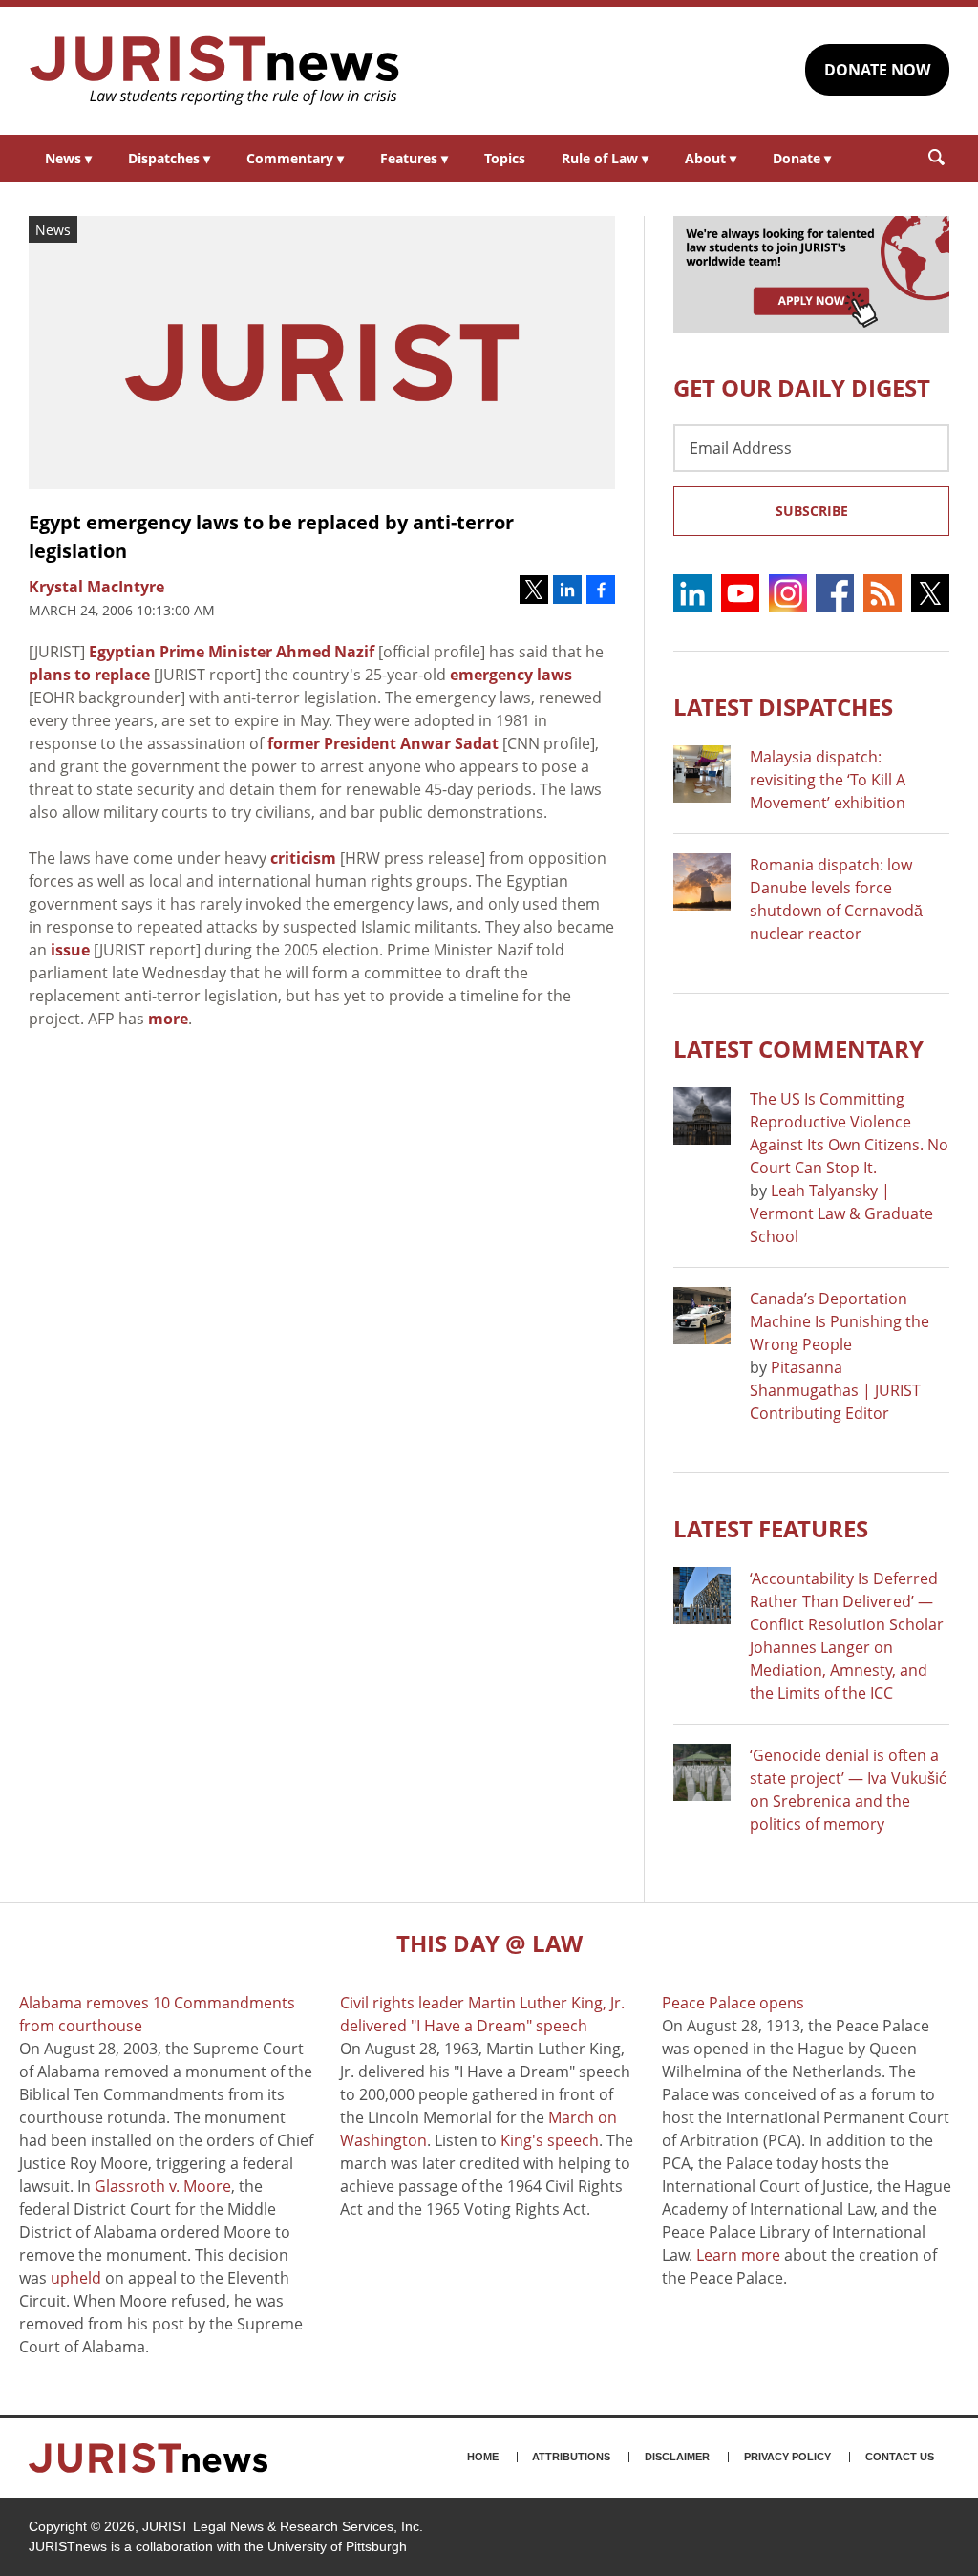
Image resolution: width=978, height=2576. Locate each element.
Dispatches (169, 158)
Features (414, 158)
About (711, 158)
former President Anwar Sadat (383, 743)
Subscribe (812, 511)
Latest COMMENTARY (798, 1049)
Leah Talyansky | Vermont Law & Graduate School (841, 1213)
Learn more (738, 2255)
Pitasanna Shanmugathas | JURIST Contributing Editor (835, 1390)
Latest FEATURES (771, 1528)
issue (70, 950)
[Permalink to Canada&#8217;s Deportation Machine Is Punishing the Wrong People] (702, 1316)
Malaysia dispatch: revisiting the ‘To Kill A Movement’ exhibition (828, 780)
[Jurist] (215, 71)
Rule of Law (605, 158)
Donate (802, 158)
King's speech (550, 2140)
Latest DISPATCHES (783, 707)
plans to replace (89, 675)
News (68, 158)
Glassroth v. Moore (163, 2186)
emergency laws (511, 675)
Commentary (295, 158)
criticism (303, 858)
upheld (76, 2278)
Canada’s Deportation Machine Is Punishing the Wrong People (840, 1321)
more (168, 1019)
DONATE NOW (877, 70)
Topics (505, 158)
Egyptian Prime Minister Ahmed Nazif (232, 652)
